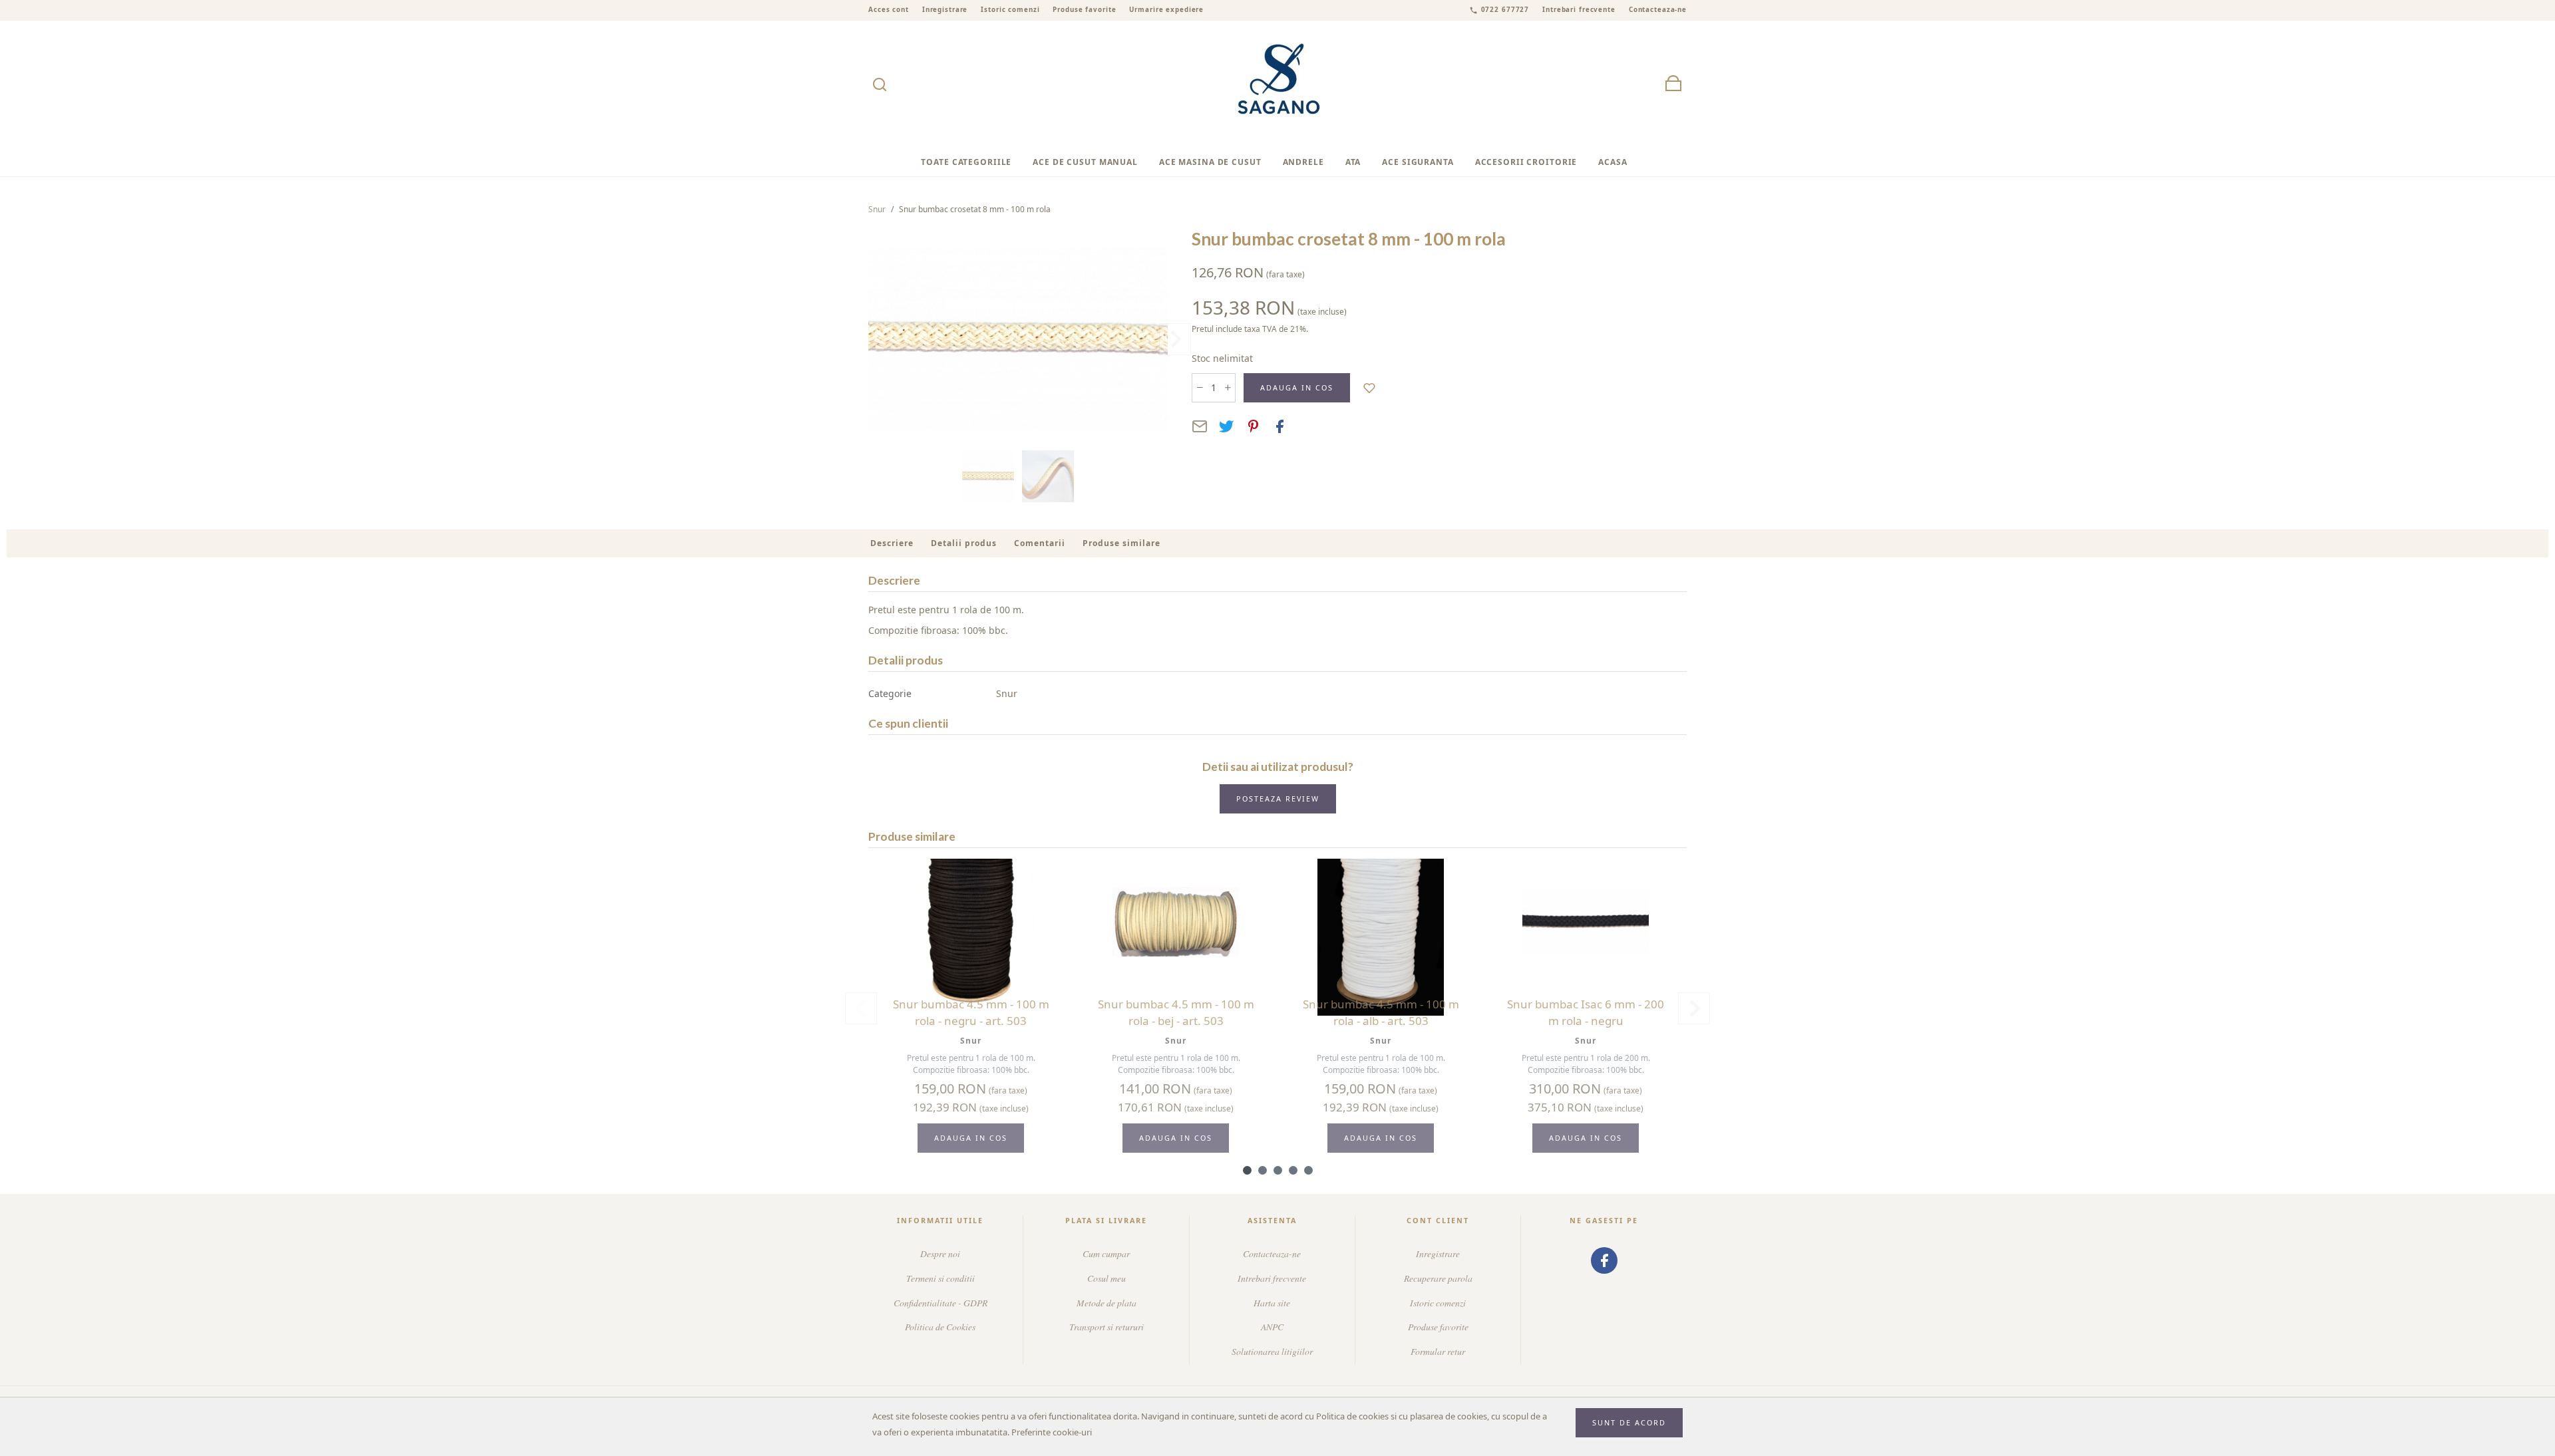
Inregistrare (945, 10)
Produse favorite (1084, 10)
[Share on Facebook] (1279, 426)
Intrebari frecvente (1579, 10)
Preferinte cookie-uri (1052, 1432)
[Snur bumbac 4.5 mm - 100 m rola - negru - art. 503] (971, 922)
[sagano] (1278, 84)
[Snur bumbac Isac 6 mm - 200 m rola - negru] (1586, 922)
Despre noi (940, 1253)
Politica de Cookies (940, 1327)
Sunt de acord (1629, 1422)
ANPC (1272, 1327)
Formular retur (1438, 1351)
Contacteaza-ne (1658, 10)
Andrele (1303, 162)
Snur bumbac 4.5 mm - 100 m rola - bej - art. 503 (1176, 1013)
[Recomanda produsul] (1200, 426)
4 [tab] (1293, 1170)
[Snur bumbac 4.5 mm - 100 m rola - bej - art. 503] (1176, 922)
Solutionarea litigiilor (1272, 1351)
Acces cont (889, 10)
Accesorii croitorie (1526, 162)
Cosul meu (1107, 1278)
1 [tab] (1247, 1170)
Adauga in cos (1297, 387)
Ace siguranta (1418, 162)
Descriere (892, 543)
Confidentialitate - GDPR (940, 1303)
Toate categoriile (966, 162)
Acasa (1613, 162)
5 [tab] (1308, 1170)
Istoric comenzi (1010, 10)
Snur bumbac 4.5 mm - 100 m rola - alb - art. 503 (1381, 1013)
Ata (1353, 162)
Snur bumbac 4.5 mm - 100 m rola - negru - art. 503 (971, 1013)
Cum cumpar (1106, 1253)
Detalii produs (964, 543)
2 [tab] (1263, 1170)
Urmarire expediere (1166, 10)
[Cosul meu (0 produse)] (1673, 84)
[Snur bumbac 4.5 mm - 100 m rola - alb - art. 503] (1381, 922)
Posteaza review (1278, 799)
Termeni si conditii (940, 1278)
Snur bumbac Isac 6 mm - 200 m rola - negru (1586, 1013)
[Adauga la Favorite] (1370, 387)
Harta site (1272, 1303)
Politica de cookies (1352, 1416)
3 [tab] (1278, 1170)
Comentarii (1040, 543)
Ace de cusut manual (1085, 162)
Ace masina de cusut (1210, 162)
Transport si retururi (1107, 1327)
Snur (877, 209)
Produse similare (1121, 543)
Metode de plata (1107, 1303)
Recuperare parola (1438, 1278)
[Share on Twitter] (1226, 426)
